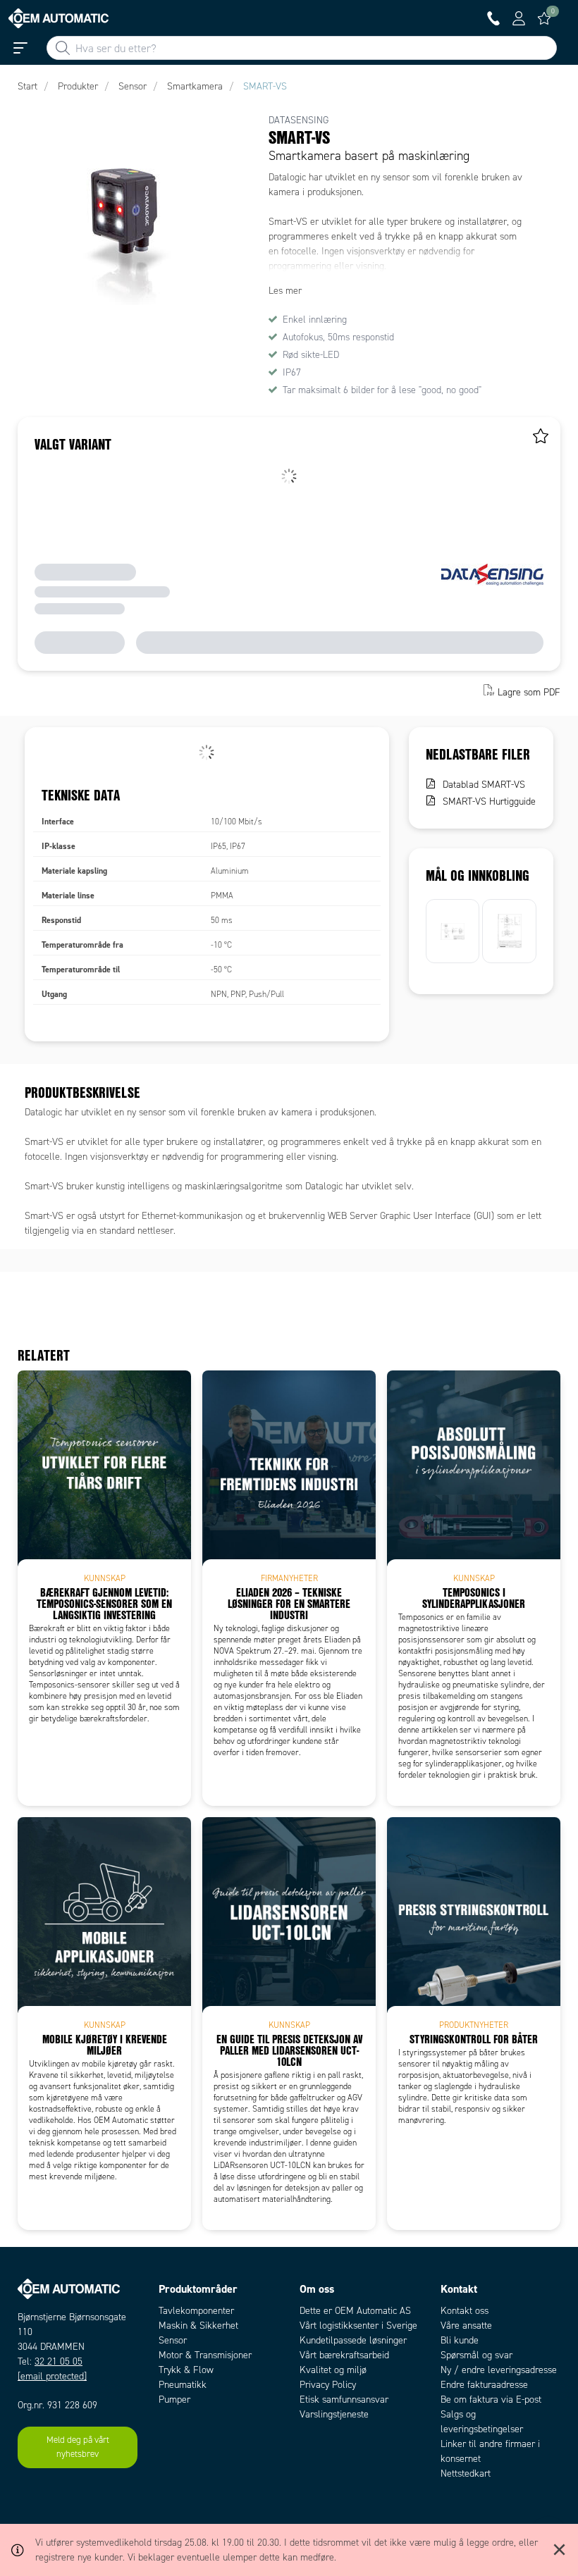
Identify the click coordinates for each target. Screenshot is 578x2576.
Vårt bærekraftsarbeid (344, 2355)
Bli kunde (460, 2340)
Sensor (173, 2340)
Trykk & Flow (186, 2370)
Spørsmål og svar (476, 2355)
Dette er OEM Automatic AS (355, 2311)
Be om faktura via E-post (491, 2399)
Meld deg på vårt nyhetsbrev (78, 2447)
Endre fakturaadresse (484, 2385)
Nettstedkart (466, 2473)
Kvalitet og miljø (333, 2370)
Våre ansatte (466, 2326)
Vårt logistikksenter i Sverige (358, 2326)
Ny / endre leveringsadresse (499, 2370)
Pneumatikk (183, 2385)
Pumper (174, 2399)
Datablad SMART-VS (484, 785)
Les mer (285, 291)
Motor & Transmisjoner (205, 2355)
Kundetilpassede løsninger (353, 2340)
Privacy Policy (328, 2385)
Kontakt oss (465, 2311)
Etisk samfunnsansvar (344, 2399)
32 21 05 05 (59, 2361)
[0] (544, 18)
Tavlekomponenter (196, 2311)
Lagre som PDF (529, 692)
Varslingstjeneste (334, 2414)
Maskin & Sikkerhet (198, 2326)
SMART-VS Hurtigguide (489, 801)
